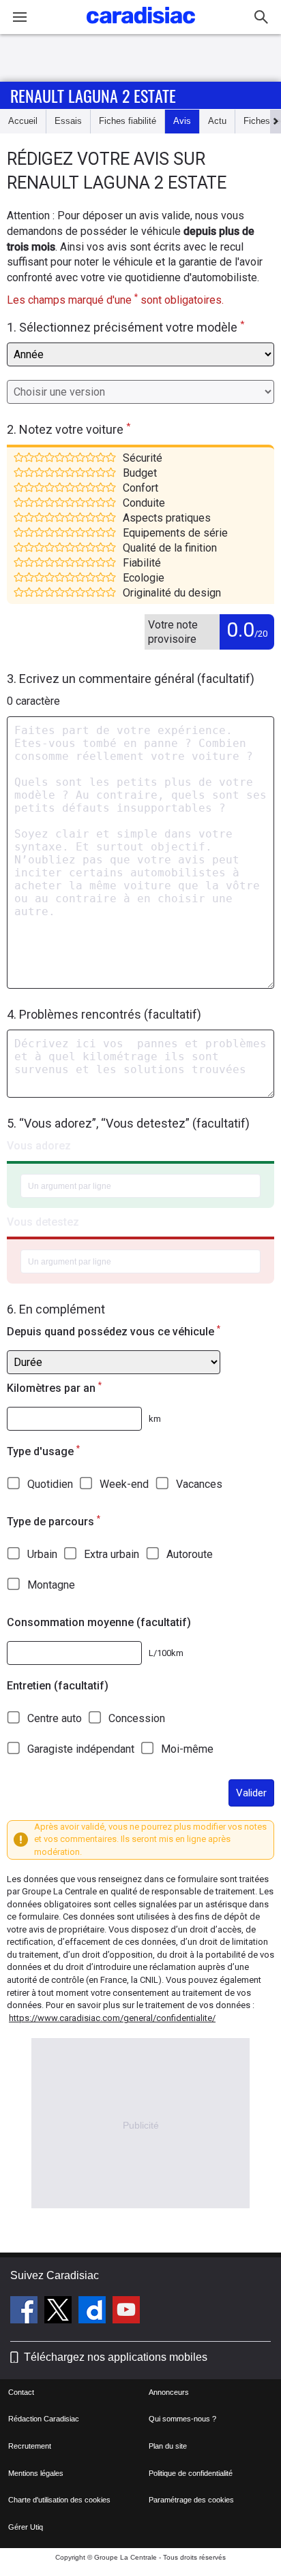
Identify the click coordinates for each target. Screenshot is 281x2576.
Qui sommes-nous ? (182, 2419)
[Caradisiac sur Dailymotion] (94, 2312)
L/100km (166, 1653)
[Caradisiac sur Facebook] (26, 2312)
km (155, 1419)
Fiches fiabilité (128, 121)
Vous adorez (39, 1146)
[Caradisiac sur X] (60, 2312)
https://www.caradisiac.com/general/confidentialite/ (112, 2018)
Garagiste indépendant (81, 1749)
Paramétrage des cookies (191, 2500)
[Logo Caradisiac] (141, 28)
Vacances (199, 1484)
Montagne (51, 1585)
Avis (182, 121)
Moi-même (187, 1749)
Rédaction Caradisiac (44, 2419)
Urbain (42, 1554)
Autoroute (190, 1554)
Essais (68, 121)
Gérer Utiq (26, 2527)
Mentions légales (36, 2473)
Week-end (124, 1484)
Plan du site (168, 2446)
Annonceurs (169, 2392)
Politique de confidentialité (191, 2473)
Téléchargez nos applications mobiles (116, 2357)
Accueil (23, 121)
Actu (217, 121)
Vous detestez (43, 1222)
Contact (21, 2392)
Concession (137, 1718)
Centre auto (55, 1718)
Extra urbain (112, 1554)
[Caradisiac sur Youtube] (126, 2312)
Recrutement (30, 2446)
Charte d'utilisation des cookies (59, 2500)
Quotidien (50, 1484)
